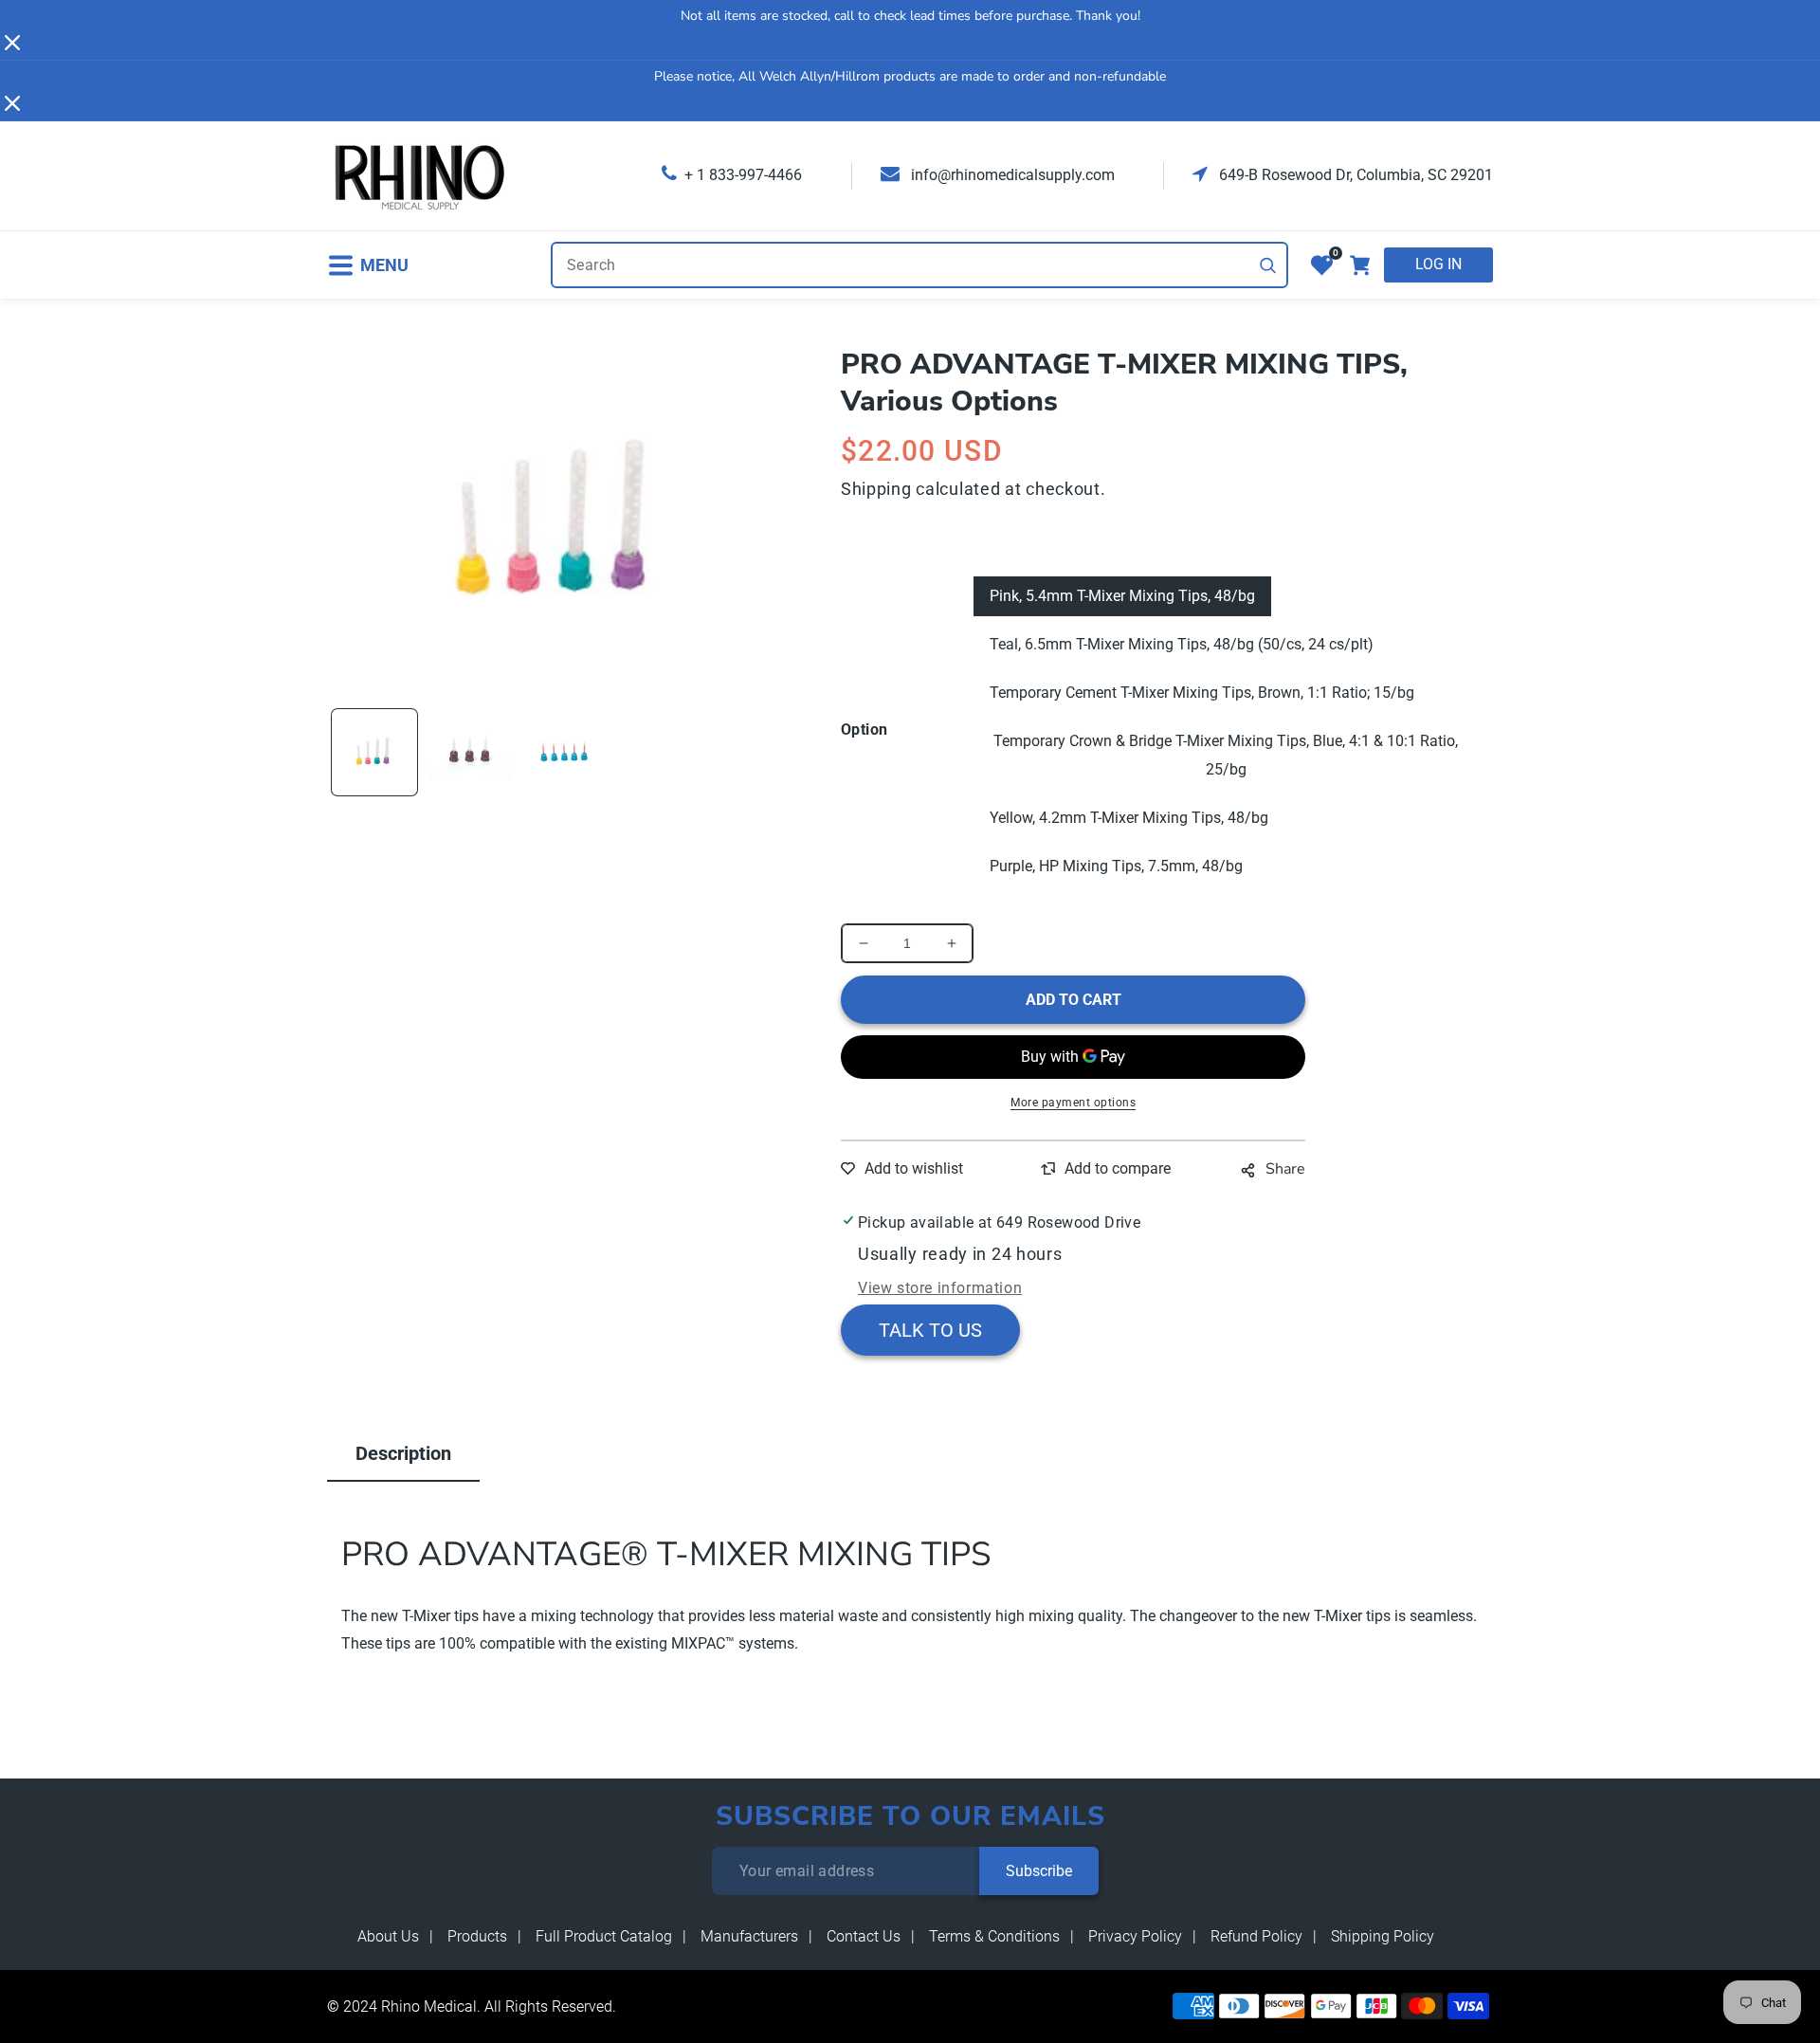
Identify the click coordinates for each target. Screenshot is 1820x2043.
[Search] (1268, 265)
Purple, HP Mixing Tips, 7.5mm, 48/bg (1116, 866)
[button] (368, 265)
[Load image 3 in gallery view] (565, 752)
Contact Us (864, 1936)
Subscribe (1039, 1871)
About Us (388, 1936)
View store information (940, 1288)
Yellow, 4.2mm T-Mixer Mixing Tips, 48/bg (1129, 818)
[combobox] (919, 265)
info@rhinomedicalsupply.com (1011, 175)
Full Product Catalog (604, 1936)
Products (477, 1936)
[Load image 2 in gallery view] (469, 752)
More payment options (1073, 1103)
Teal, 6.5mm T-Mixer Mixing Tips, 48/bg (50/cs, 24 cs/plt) (1182, 644)
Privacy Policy (1135, 1936)
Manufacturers (749, 1936)
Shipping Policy (1383, 1936)
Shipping (876, 489)
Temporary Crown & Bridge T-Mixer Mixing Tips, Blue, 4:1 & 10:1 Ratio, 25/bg (1226, 755)
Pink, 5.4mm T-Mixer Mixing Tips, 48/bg (1122, 596)
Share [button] (1285, 1169)
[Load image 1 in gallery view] (374, 752)
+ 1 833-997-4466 (743, 175)
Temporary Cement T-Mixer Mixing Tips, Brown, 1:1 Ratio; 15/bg (1202, 693)
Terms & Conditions (994, 1936)
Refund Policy (1256, 1936)
